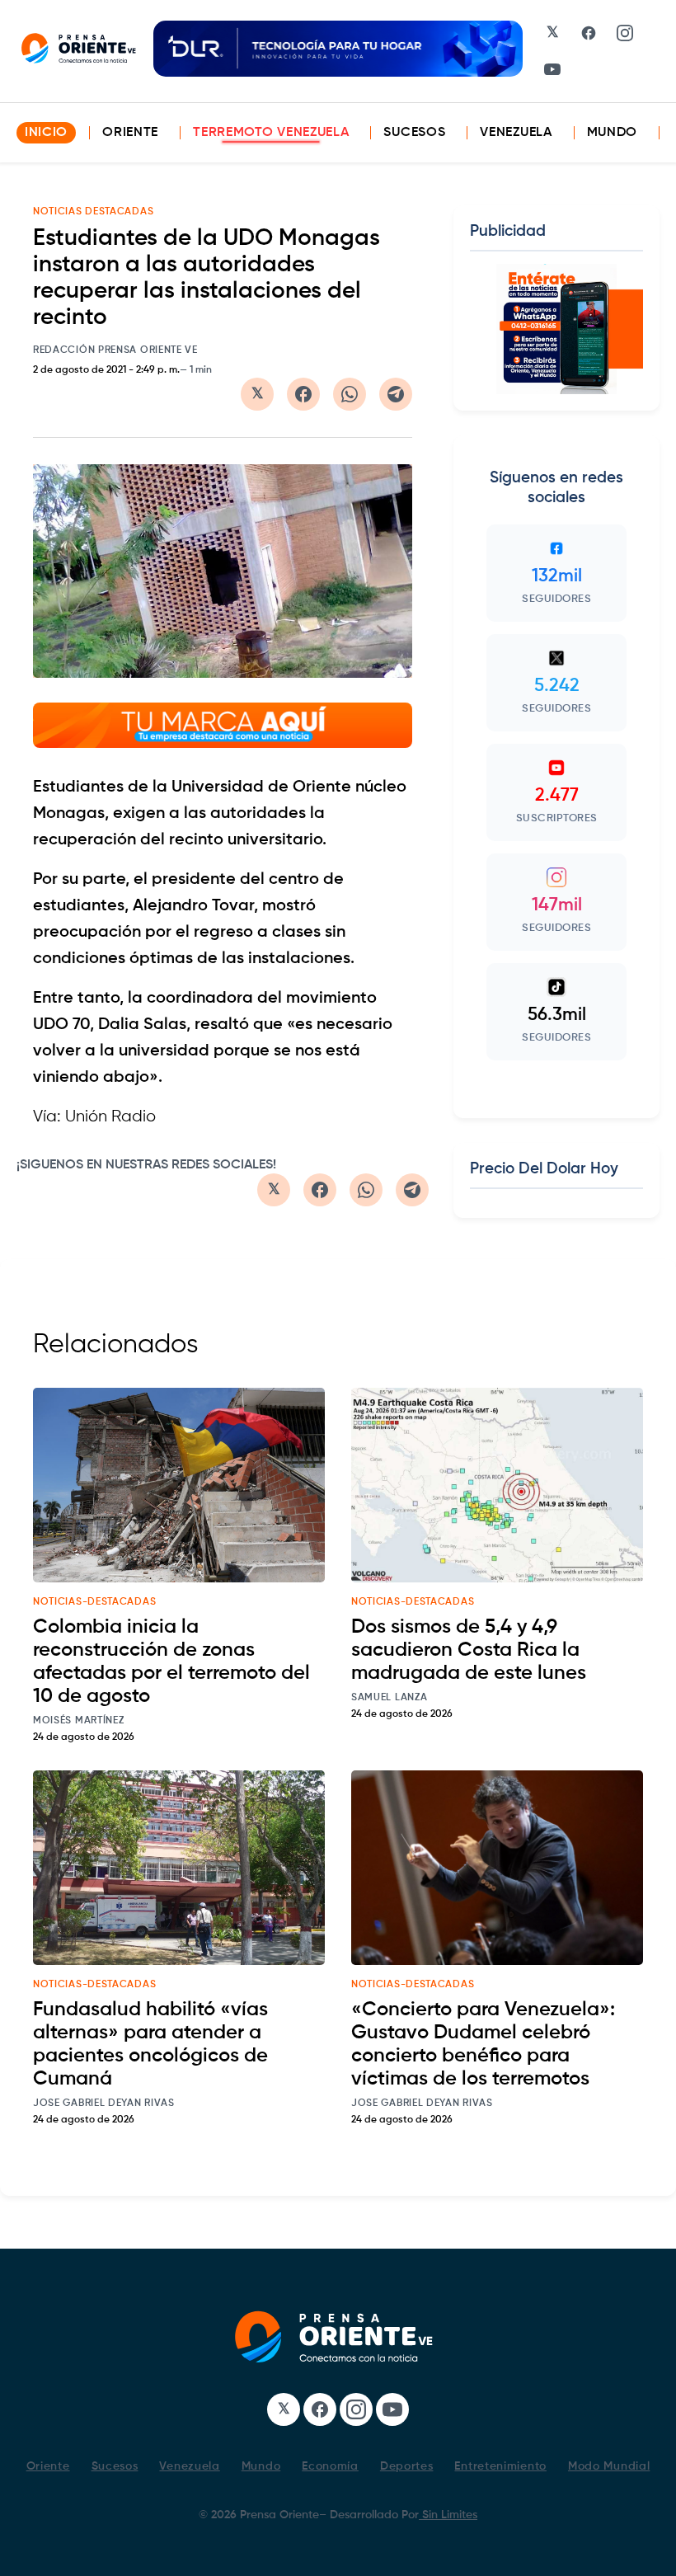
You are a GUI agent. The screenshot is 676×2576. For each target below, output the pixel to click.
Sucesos (414, 133)
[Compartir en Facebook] (303, 394)
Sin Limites (448, 2515)
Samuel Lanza (389, 1698)
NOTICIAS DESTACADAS (93, 212)
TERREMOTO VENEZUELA (271, 133)
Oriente (130, 133)
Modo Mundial (609, 2466)
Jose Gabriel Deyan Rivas (104, 2104)
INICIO (46, 133)
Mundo (613, 133)
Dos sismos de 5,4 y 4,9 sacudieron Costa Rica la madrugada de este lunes (469, 1650)
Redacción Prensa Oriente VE (115, 350)
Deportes (407, 2466)
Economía (330, 2466)
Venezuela (516, 133)
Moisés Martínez (79, 1721)
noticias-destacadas (94, 1602)
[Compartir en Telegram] (396, 394)
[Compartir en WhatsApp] (350, 394)
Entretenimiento (500, 2466)
